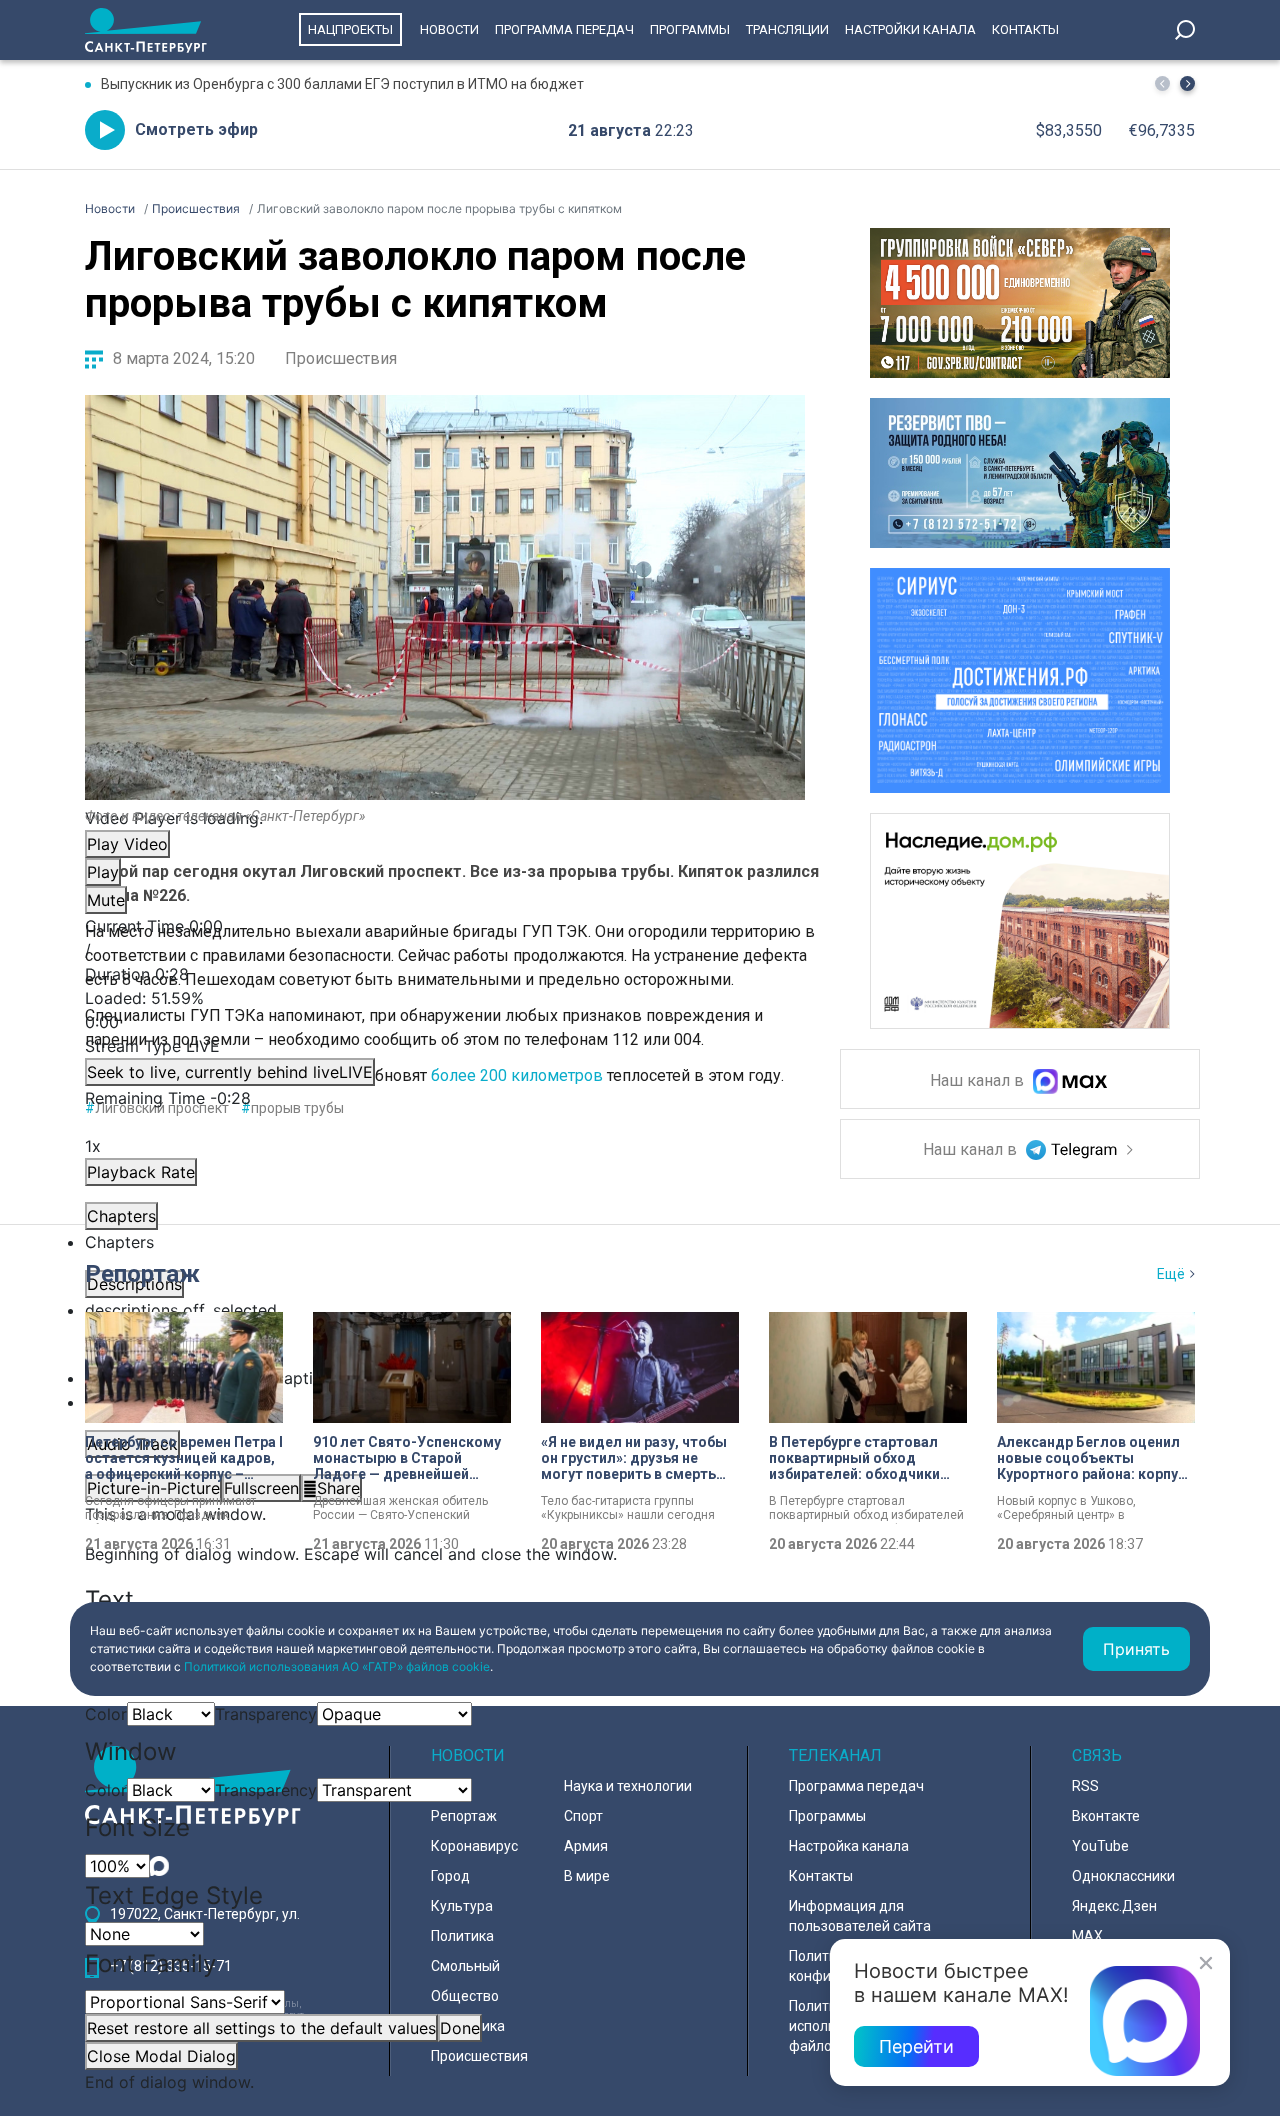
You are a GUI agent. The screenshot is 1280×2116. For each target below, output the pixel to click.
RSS (1085, 1786)
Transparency (266, 1714)
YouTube (1100, 1846)
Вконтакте (1106, 1816)
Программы (690, 29)
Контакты (1025, 29)
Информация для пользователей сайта (860, 1916)
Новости (449, 29)
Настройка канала (849, 1846)
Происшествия (341, 358)
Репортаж (142, 1274)
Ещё (1171, 1274)
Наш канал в (979, 1081)
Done (460, 2028)
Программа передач (564, 29)
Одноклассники (1123, 1876)
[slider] (445, 1010)
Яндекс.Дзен (1114, 1906)
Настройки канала (910, 29)
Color (106, 1714)
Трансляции (787, 29)
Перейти (916, 2046)
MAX (1087, 1936)
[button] (1187, 83)
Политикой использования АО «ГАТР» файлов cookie (337, 1666)
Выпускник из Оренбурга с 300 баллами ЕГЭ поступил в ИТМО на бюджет (342, 84)
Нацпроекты (350, 29)
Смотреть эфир (196, 129)
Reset (261, 2028)
